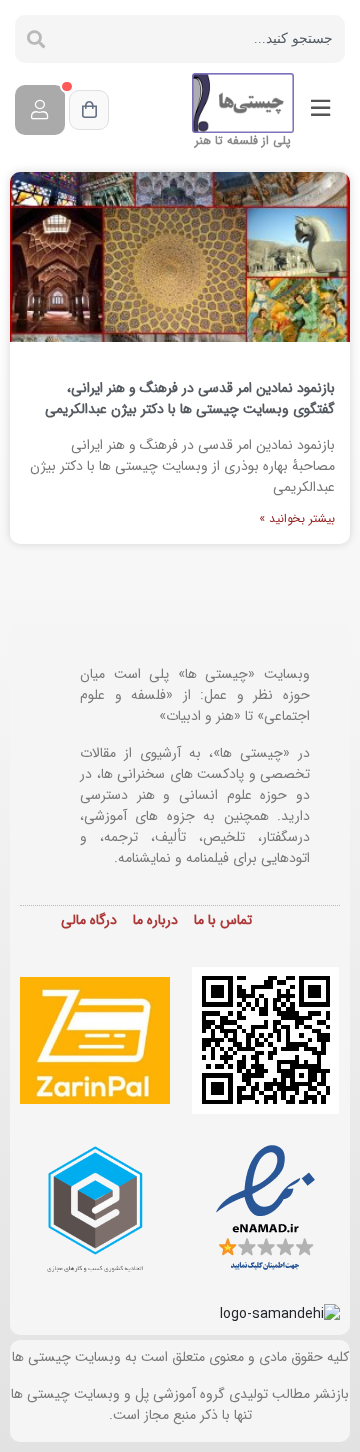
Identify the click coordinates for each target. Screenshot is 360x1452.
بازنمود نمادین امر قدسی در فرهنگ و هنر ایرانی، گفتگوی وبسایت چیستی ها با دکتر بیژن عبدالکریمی (190, 399)
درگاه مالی (89, 920)
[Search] (36, 39)
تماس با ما (223, 920)
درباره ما (155, 920)
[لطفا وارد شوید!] (40, 110)
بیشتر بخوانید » (297, 518)
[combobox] (201, 39)
